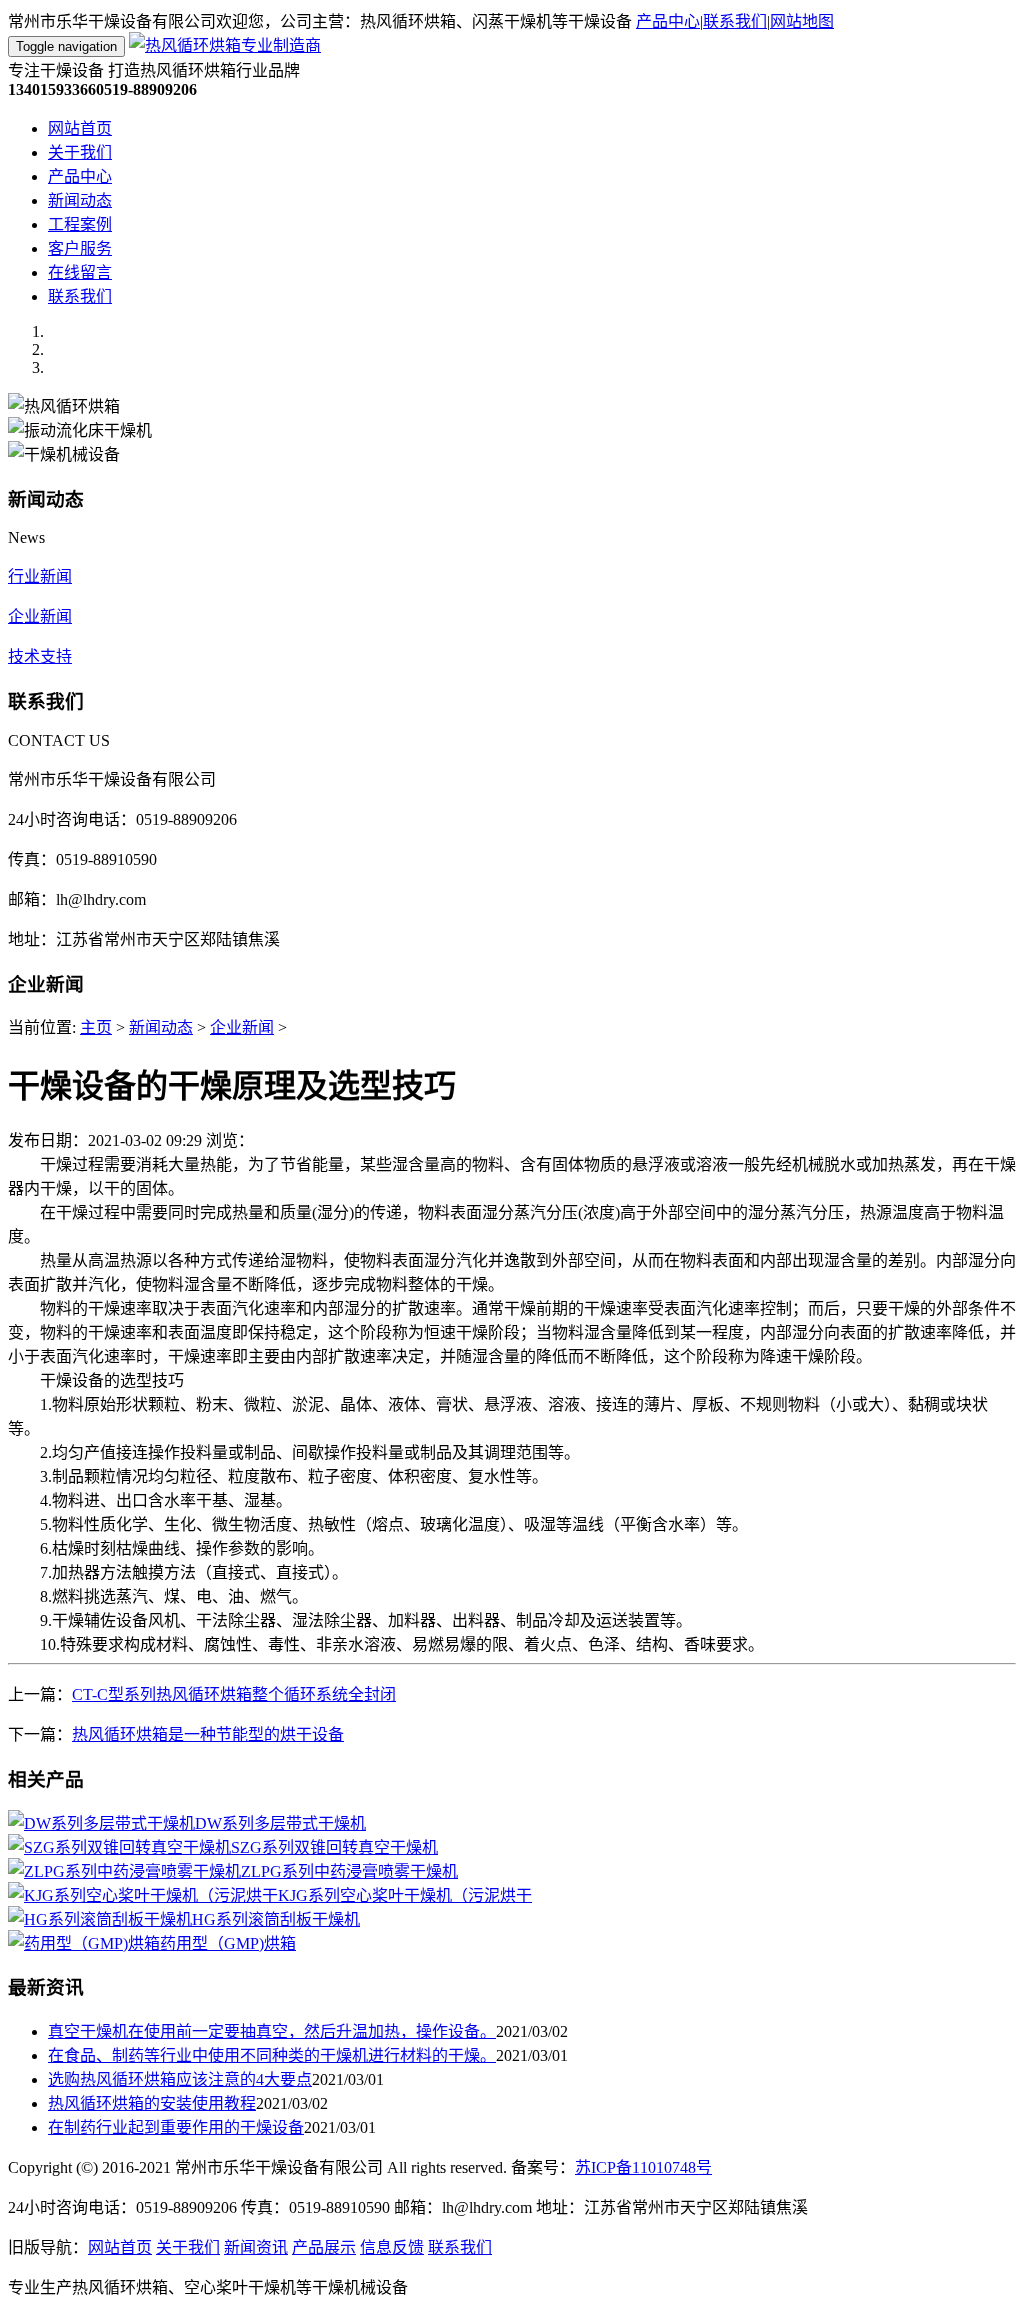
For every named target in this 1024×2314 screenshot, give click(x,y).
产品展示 (324, 2247)
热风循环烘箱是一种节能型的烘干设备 (208, 1734)
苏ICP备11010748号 (643, 2167)
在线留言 (80, 272)
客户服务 (80, 248)
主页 (96, 1027)
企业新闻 (40, 616)
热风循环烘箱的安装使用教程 (152, 2103)
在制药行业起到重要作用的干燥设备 (176, 2127)
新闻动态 (80, 200)
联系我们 (735, 21)
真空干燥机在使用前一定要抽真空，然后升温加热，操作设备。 (272, 2031)
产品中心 (668, 21)
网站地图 (802, 21)
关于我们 (80, 152)
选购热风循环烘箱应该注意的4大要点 (180, 2079)
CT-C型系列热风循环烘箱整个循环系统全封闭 (234, 1694)
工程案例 (80, 224)
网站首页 (80, 128)
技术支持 (40, 656)
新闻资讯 (256, 2247)
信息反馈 (392, 2247)
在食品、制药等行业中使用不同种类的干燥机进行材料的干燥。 (272, 2055)
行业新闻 (40, 576)
